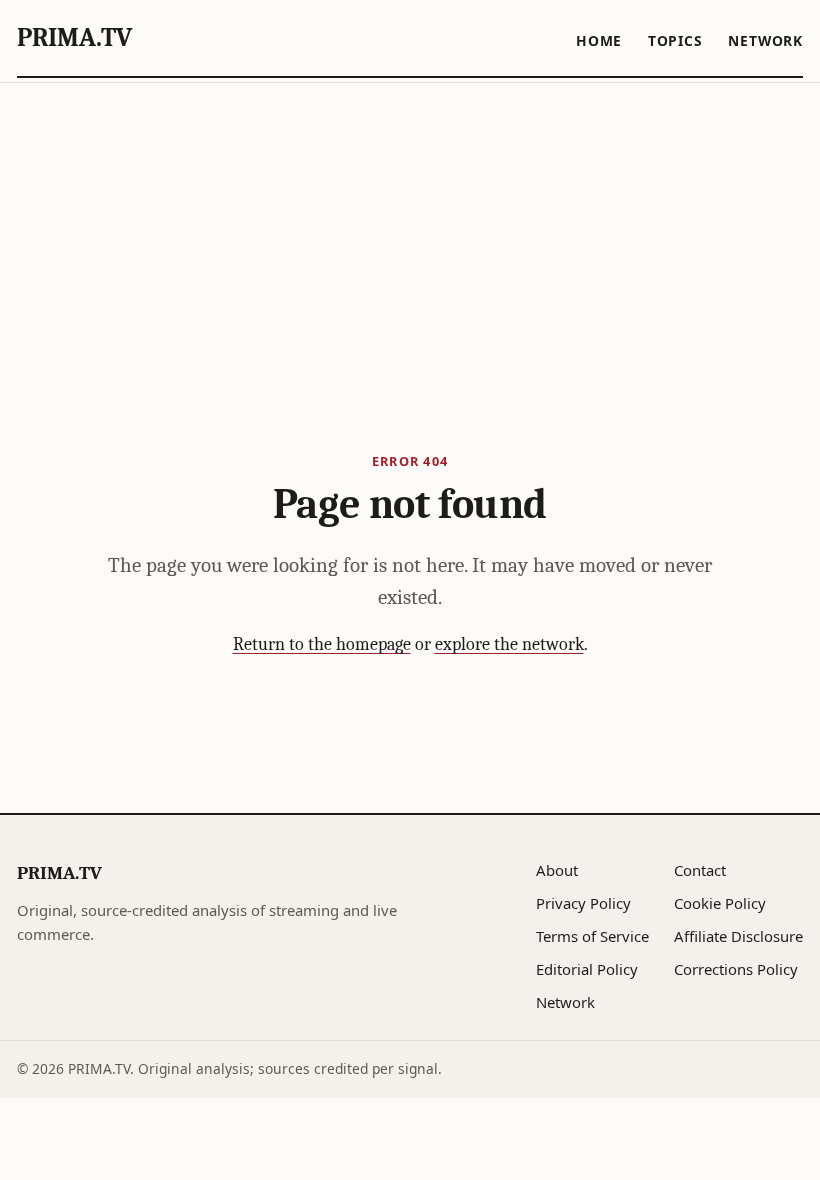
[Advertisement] (410, 233)
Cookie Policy (720, 903)
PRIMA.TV (74, 37)
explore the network (509, 644)
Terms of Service (592, 936)
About (557, 870)
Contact (700, 870)
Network (765, 40)
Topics (675, 40)
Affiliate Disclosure (738, 936)
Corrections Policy (736, 969)
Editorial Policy (587, 969)
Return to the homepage (322, 644)
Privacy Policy (583, 903)
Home (599, 40)
